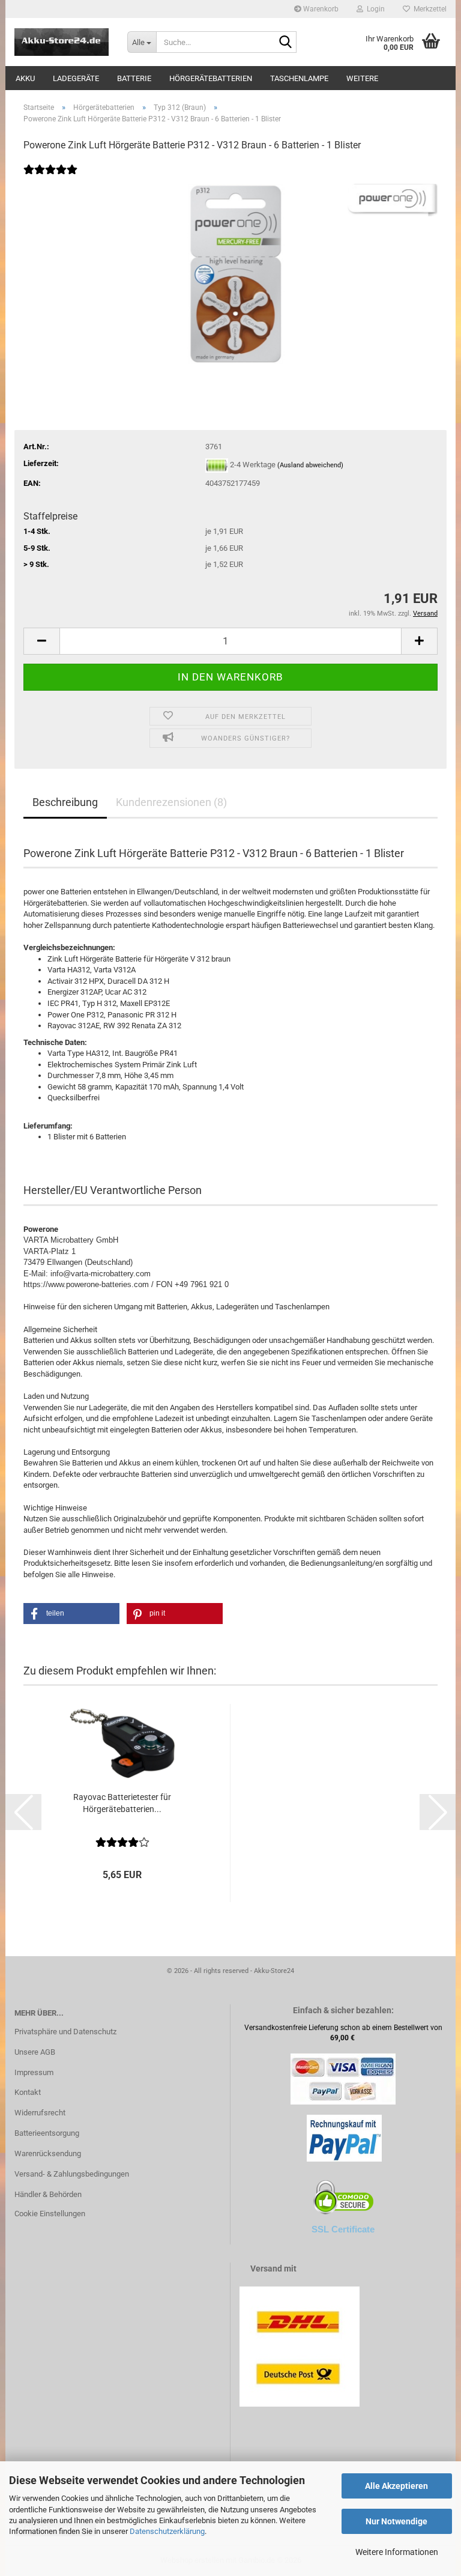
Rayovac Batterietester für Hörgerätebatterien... (122, 1803)
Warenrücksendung (48, 2153)
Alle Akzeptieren (396, 2486)
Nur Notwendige (396, 2521)
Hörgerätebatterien (211, 78)
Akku (25, 78)
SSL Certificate (343, 2229)
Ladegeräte (76, 78)
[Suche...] (285, 43)
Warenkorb (320, 9)
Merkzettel (428, 9)
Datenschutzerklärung (167, 2531)
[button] (41, 641)
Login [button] (374, 9)
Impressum (34, 2072)
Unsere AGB (35, 2052)
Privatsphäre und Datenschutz (65, 2032)
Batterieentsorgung (47, 2133)
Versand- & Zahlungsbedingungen (72, 2174)
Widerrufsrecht (40, 2113)
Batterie (134, 78)
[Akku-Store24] (62, 42)
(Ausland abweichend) (310, 465)
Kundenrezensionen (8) (171, 802)
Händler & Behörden (48, 2194)
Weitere (362, 78)
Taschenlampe (299, 78)
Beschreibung (65, 802)
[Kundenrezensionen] (50, 177)
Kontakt (28, 2092)
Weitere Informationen (397, 2552)
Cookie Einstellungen (50, 2214)
